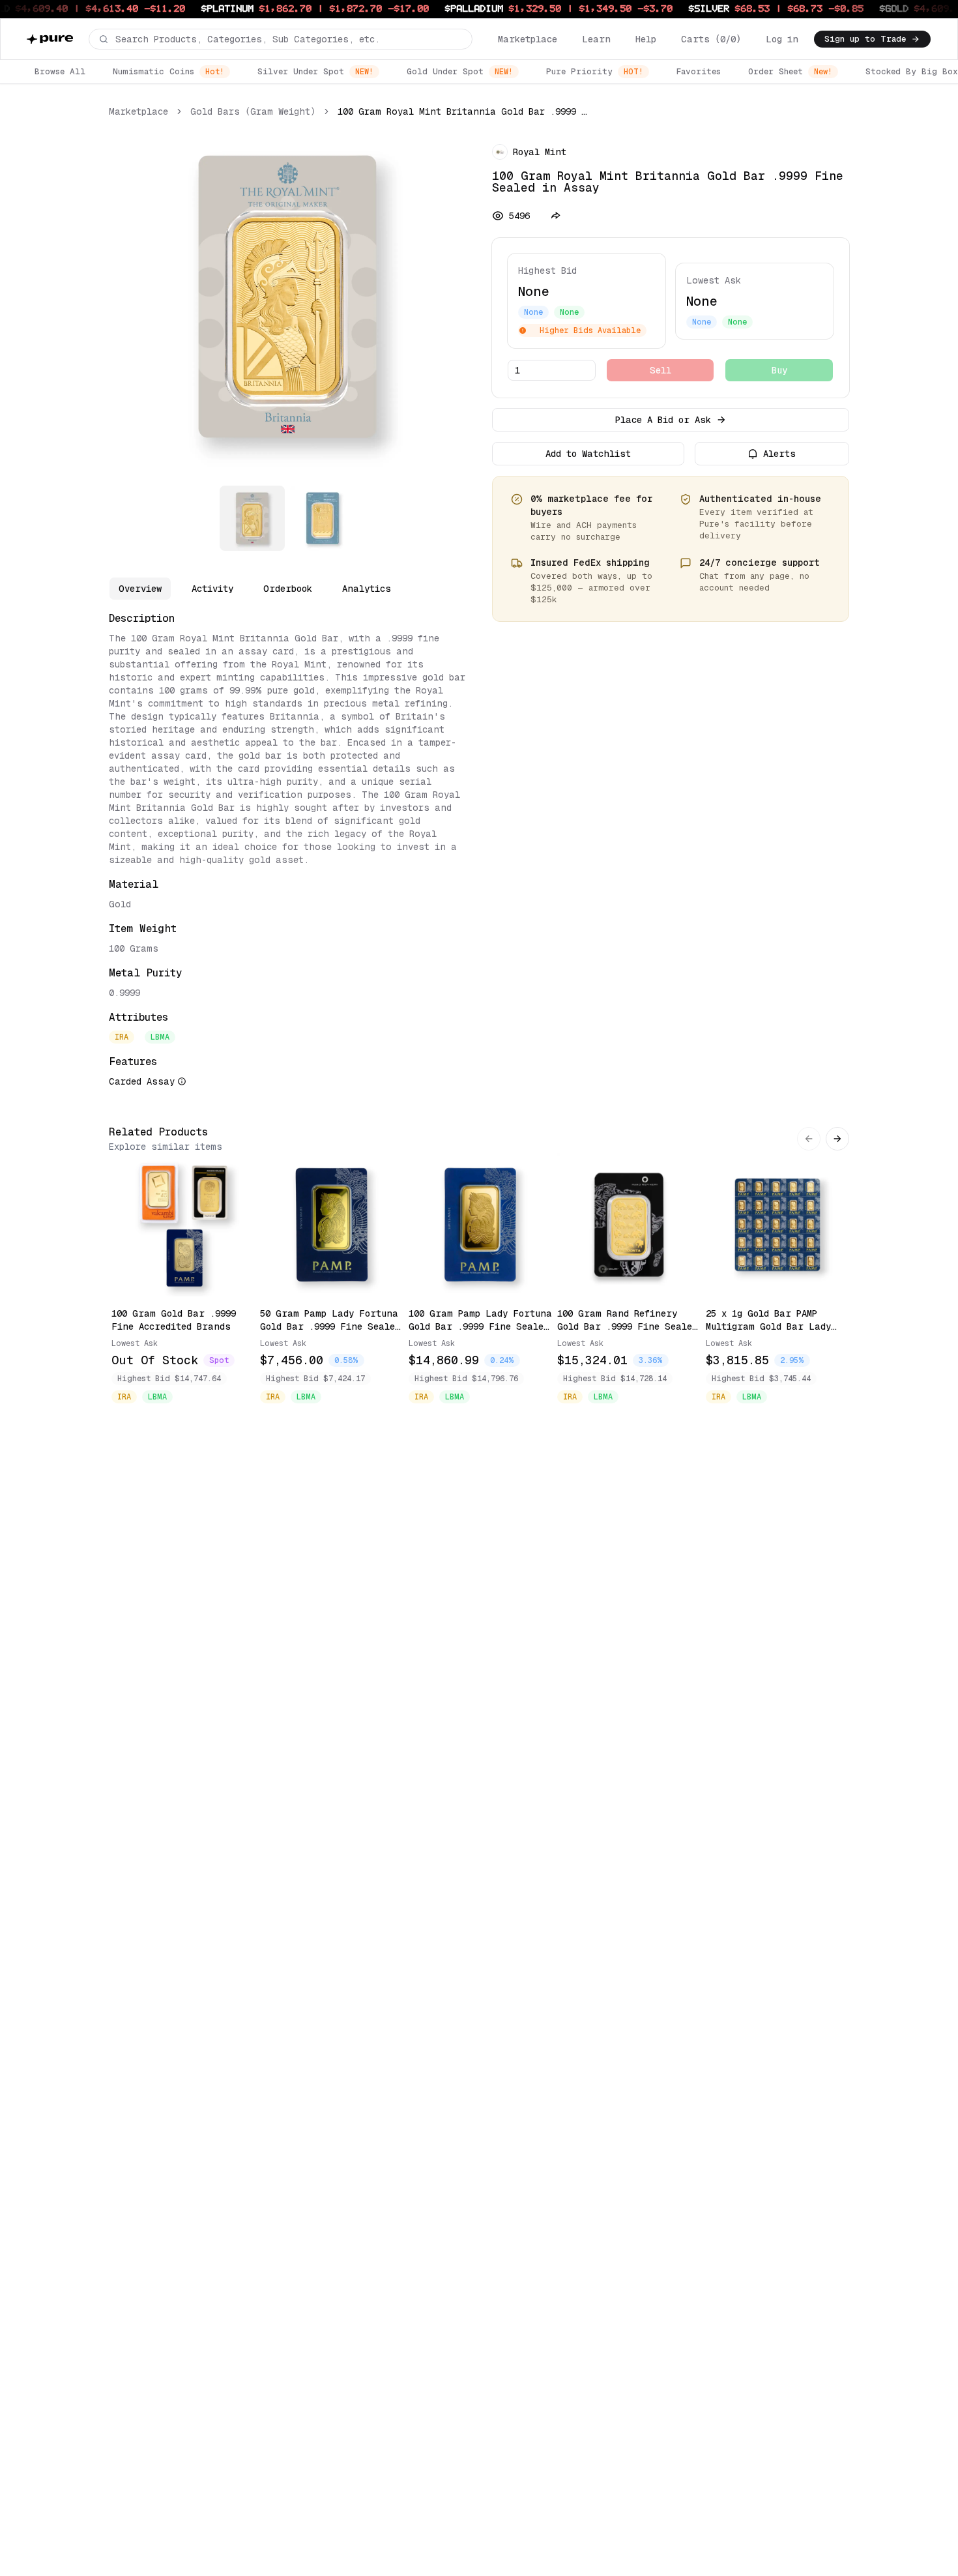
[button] (281, 39)
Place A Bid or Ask (663, 420)
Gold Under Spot (460, 71)
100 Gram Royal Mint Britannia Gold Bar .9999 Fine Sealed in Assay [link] (463, 111)
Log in (782, 39)
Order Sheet (790, 71)
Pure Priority (595, 71)
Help (646, 39)
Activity (212, 589)
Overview (140, 589)
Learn (596, 39)
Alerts (779, 454)
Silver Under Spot (315, 71)
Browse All (60, 71)
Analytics (367, 589)
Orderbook (288, 589)
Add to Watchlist (588, 454)
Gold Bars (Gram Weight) (253, 111)
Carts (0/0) (711, 39)
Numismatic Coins (168, 71)
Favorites (699, 71)
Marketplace (528, 39)
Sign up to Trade (865, 39)
